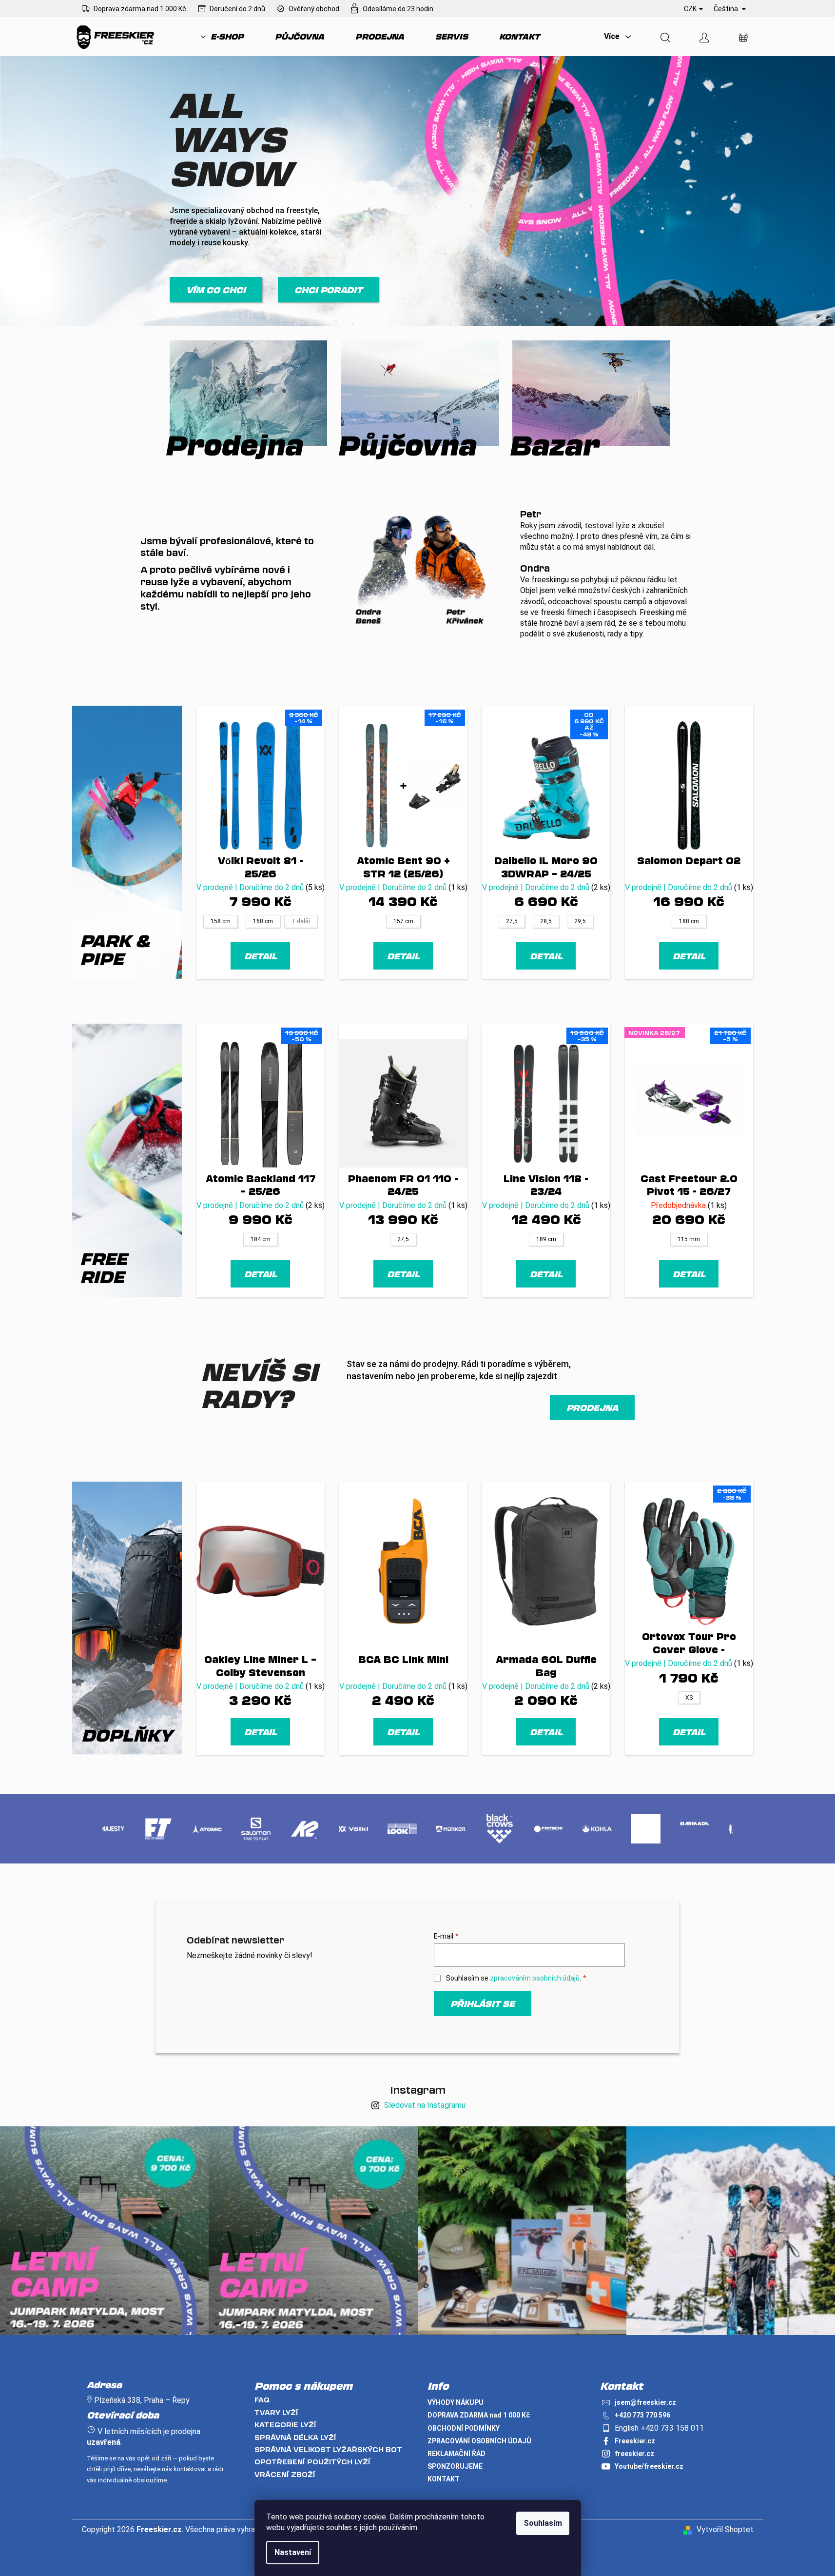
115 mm (689, 1239)
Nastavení (293, 2552)
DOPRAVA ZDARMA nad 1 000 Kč (479, 2415)
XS (689, 1698)
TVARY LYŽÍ (276, 2412)
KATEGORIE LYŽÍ (285, 2425)
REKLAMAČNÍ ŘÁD (456, 2454)
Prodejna (592, 1407)
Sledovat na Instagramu (425, 2105)
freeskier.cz (634, 2454)
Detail (261, 956)
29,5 (580, 921)
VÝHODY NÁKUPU (456, 2402)
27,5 (512, 921)
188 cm (689, 921)
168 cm (263, 921)
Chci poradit (328, 290)
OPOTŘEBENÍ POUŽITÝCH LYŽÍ (312, 2462)
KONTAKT (444, 2479)
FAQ (262, 2400)
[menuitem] (222, 37)
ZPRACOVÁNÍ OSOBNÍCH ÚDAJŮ (479, 2441)
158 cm (221, 921)
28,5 (546, 921)
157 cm (403, 921)
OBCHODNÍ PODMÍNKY (464, 2428)
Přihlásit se (483, 2003)
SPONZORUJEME (455, 2466)
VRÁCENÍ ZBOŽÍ (285, 2474)
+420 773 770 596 (642, 2415)
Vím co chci (216, 290)
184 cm (261, 1239)
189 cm (546, 1239)
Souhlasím (543, 2523)
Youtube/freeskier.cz (649, 2466)
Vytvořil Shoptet (725, 2529)
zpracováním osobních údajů (535, 1978)
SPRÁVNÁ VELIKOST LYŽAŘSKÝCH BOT (328, 2449)
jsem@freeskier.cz (645, 2402)
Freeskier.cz (635, 2441)
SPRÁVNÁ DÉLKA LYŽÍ (295, 2437)
